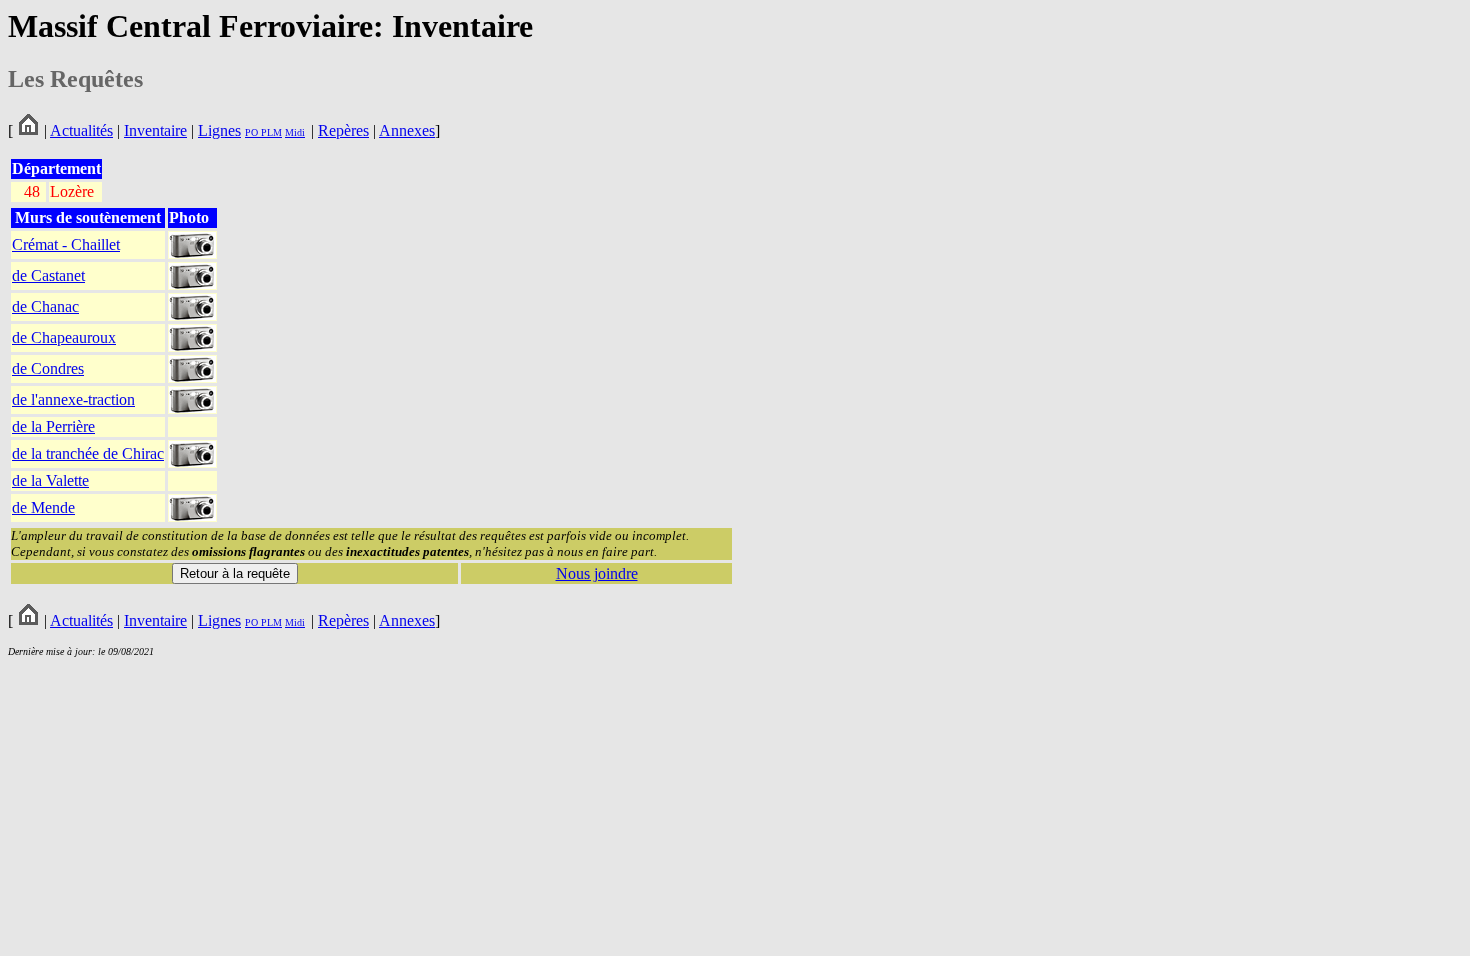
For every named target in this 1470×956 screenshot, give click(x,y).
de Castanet (48, 275)
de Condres (48, 368)
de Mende (43, 507)
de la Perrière (53, 426)
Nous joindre (597, 573)
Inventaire (155, 130)
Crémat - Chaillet (66, 244)
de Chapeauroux (64, 337)
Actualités (81, 130)
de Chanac (45, 306)
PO (251, 132)
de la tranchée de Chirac (88, 453)
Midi (295, 132)
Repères (343, 130)
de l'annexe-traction (73, 399)
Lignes (219, 130)
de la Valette (50, 480)
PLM (270, 132)
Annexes (407, 130)
